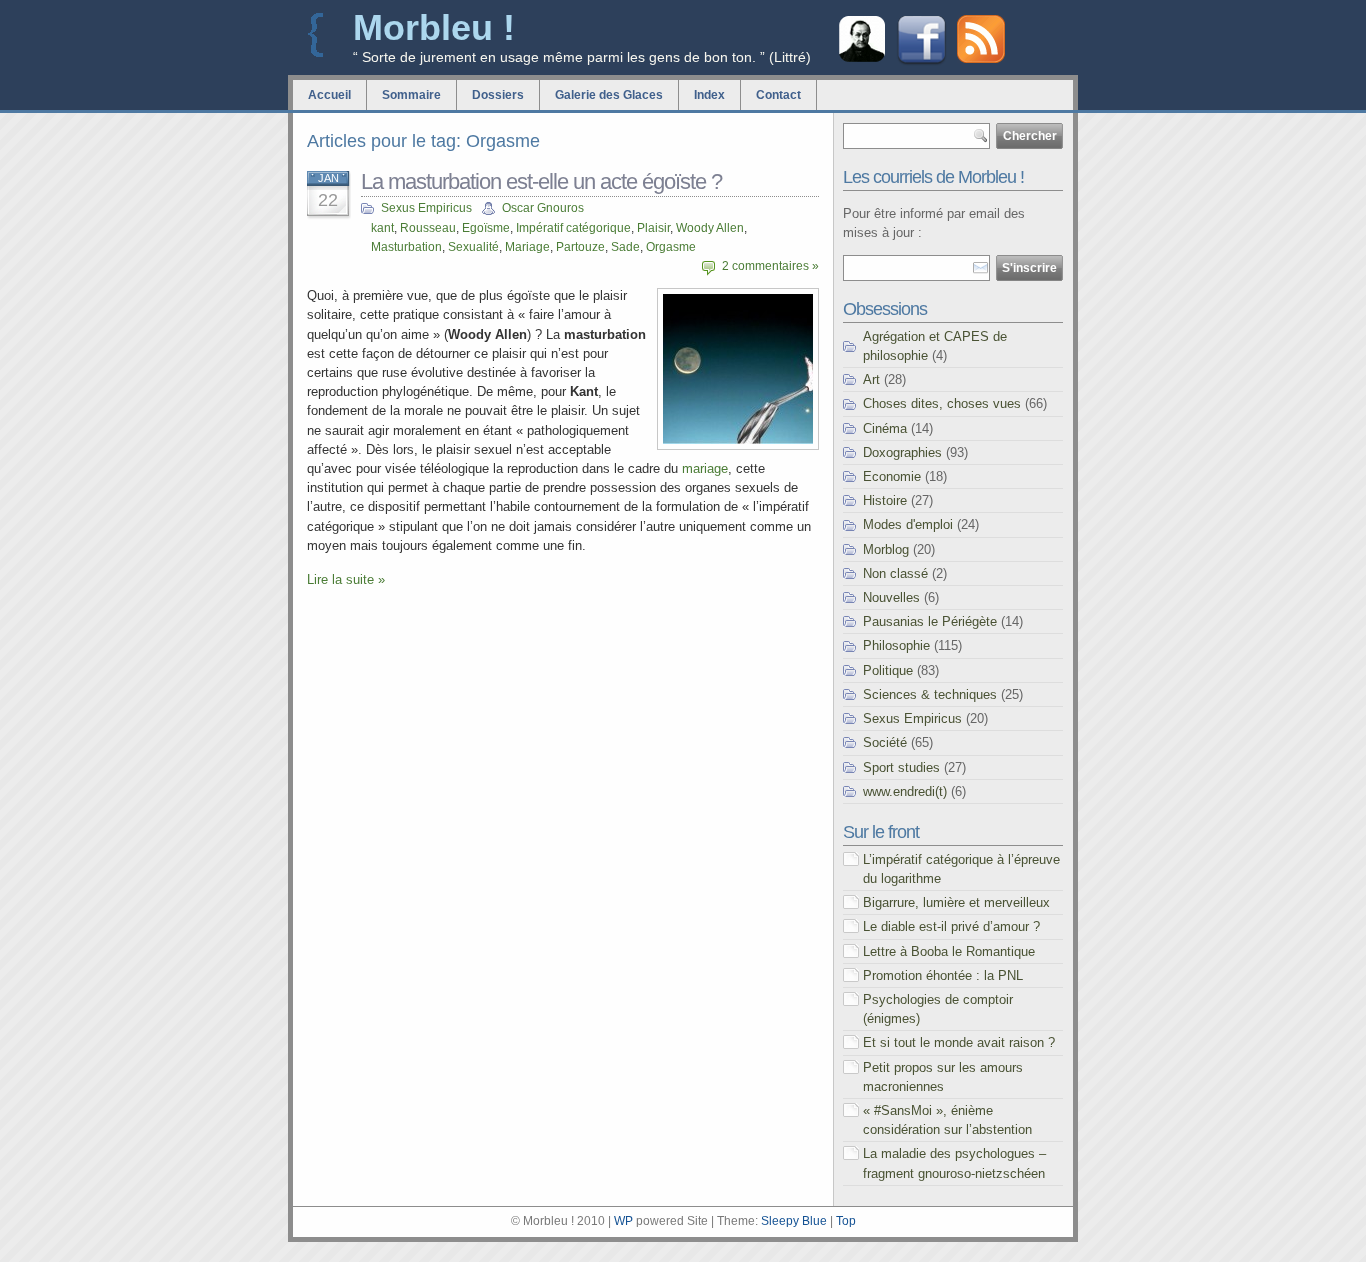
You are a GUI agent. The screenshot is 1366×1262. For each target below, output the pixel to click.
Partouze (580, 247)
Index (709, 95)
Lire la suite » (346, 579)
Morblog (886, 549)
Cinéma (885, 428)
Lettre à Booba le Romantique (949, 951)
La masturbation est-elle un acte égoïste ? (541, 181)
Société (885, 742)
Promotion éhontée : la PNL (943, 975)
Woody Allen (710, 228)
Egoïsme (486, 228)
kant (382, 228)
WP (623, 1221)
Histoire (885, 500)
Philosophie (896, 645)
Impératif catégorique (573, 228)
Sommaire (411, 95)
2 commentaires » (770, 266)
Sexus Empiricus (426, 208)
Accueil (329, 95)
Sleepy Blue (794, 1221)
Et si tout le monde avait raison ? (959, 1042)
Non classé (895, 573)
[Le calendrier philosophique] (862, 59)
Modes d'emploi (908, 524)
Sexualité (473, 247)
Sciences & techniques (930, 694)
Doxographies (902, 452)
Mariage (527, 247)
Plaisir (653, 228)
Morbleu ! (434, 27)
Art (871, 379)
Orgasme (671, 247)
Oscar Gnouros (543, 208)
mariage (705, 468)
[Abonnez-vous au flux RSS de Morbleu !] (981, 58)
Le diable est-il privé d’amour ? (951, 926)
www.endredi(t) (905, 791)
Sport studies (901, 767)
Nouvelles (891, 597)
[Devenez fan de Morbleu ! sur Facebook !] (921, 62)
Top (846, 1221)
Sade (625, 247)
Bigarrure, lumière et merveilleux (956, 902)
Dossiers (498, 95)
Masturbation (406, 247)
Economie (892, 476)
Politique (888, 670)
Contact (778, 95)
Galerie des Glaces (609, 95)
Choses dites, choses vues (942, 403)
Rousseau (428, 228)
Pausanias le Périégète (930, 621)
